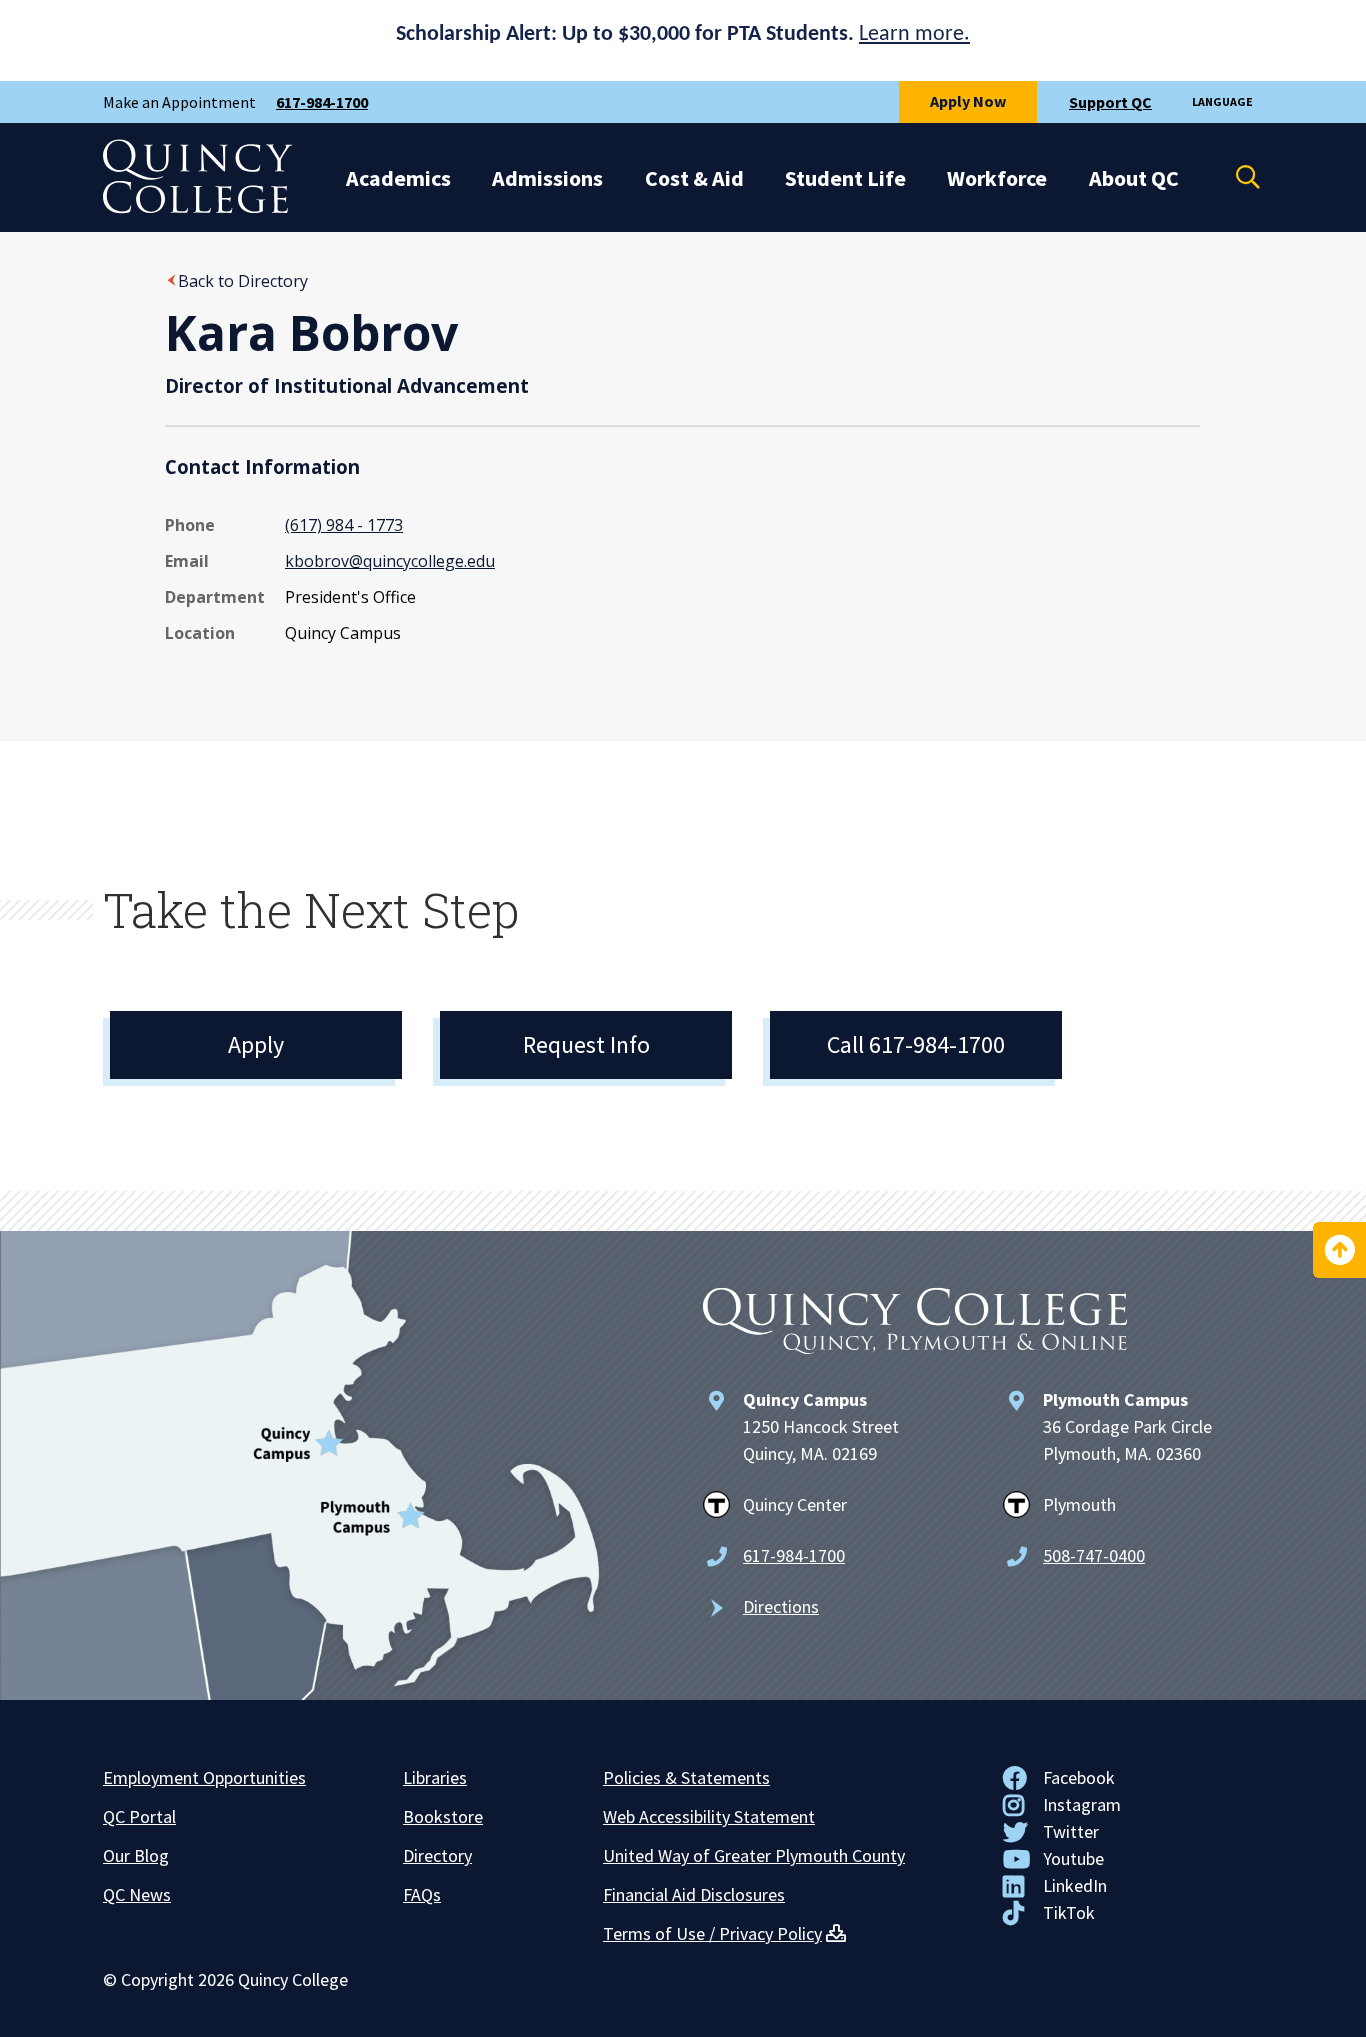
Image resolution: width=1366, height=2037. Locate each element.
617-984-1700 (322, 102)
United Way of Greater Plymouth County (754, 1855)
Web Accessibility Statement (709, 1816)
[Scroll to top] (1339, 1250)
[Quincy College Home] (198, 208)
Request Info (586, 1044)
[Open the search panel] (1235, 177)
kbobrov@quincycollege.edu (390, 561)
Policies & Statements (686, 1777)
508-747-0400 (1094, 1555)
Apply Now (968, 101)
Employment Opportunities (204, 1777)
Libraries (435, 1777)
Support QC (1110, 102)
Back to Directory (243, 281)
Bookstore (443, 1816)
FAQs (422, 1894)
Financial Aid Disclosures (694, 1894)
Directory (437, 1855)
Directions (781, 1606)
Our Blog (136, 1855)
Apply (256, 1044)
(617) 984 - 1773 (344, 525)
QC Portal (139, 1816)
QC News (137, 1894)
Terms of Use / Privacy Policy (712, 1933)
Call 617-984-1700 (916, 1044)
